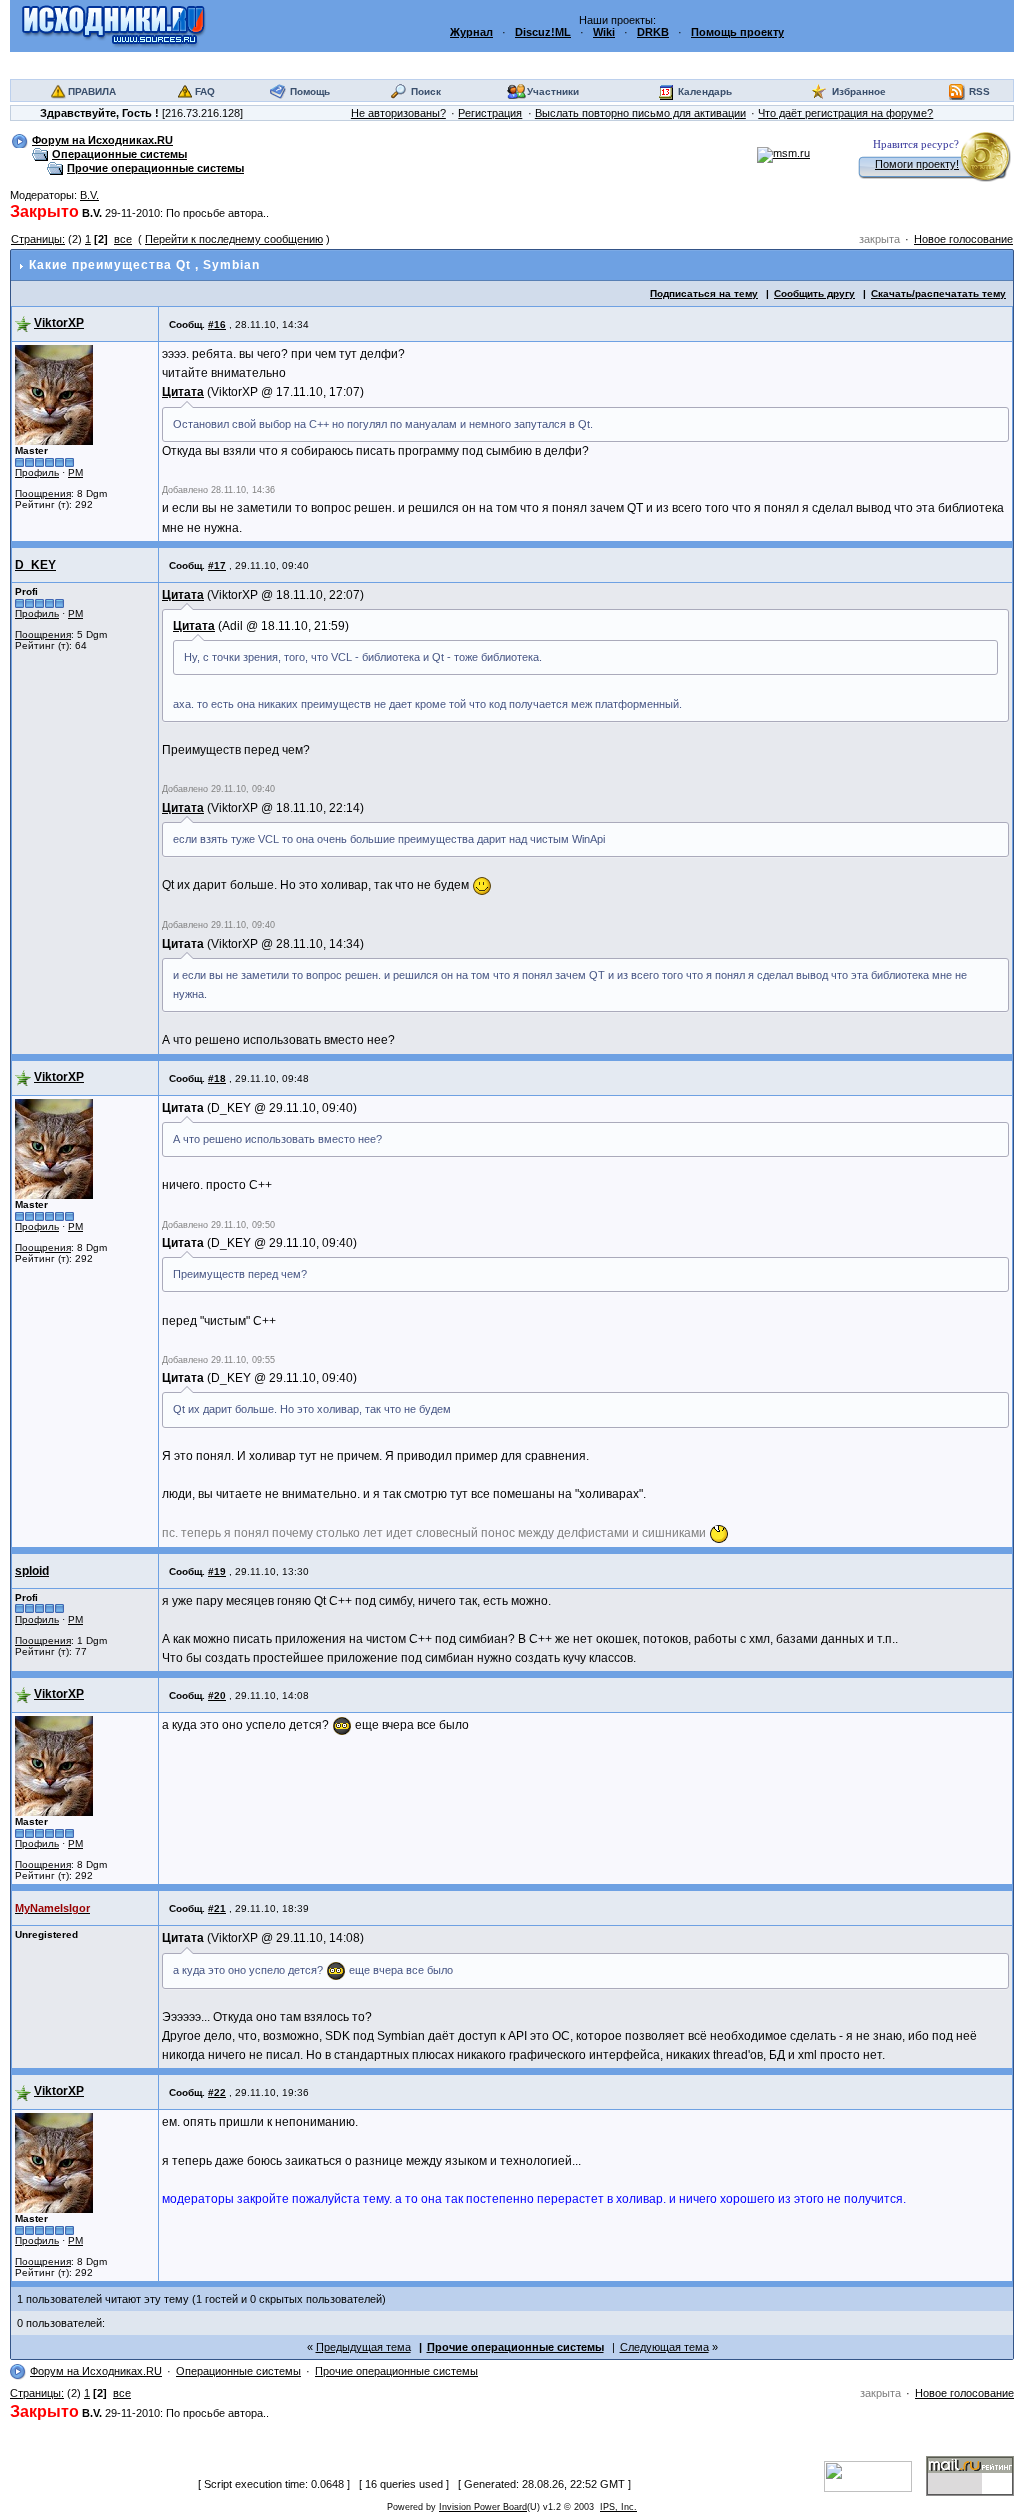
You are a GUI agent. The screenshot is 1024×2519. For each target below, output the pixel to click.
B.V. (89, 195)
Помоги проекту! (917, 164)
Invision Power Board (483, 2507)
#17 (217, 565)
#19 (217, 1571)
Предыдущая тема (363, 2347)
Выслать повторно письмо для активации (640, 113)
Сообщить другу (814, 293)
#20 (217, 1695)
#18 (217, 1078)
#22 (217, 2092)
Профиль (37, 472)
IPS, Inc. (618, 2507)
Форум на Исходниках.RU (102, 140)
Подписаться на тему (704, 293)
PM (75, 472)
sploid (32, 1571)
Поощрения (43, 493)
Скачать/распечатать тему (938, 293)
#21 (217, 1908)
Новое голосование (963, 239)
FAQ (205, 91)
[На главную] (113, 25)
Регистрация (490, 113)
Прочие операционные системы (155, 168)
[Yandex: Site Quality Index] (875, 2475)
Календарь (705, 91)
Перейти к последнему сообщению (234, 239)
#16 (217, 324)
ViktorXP (59, 323)
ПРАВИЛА (92, 91)
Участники (553, 91)
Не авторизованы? (398, 113)
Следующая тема (664, 2347)
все (123, 239)
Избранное (859, 91)
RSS (979, 91)
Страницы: (38, 239)
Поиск (426, 91)
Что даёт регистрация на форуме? (845, 113)
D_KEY (35, 565)
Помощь (310, 91)
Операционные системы (119, 154)
